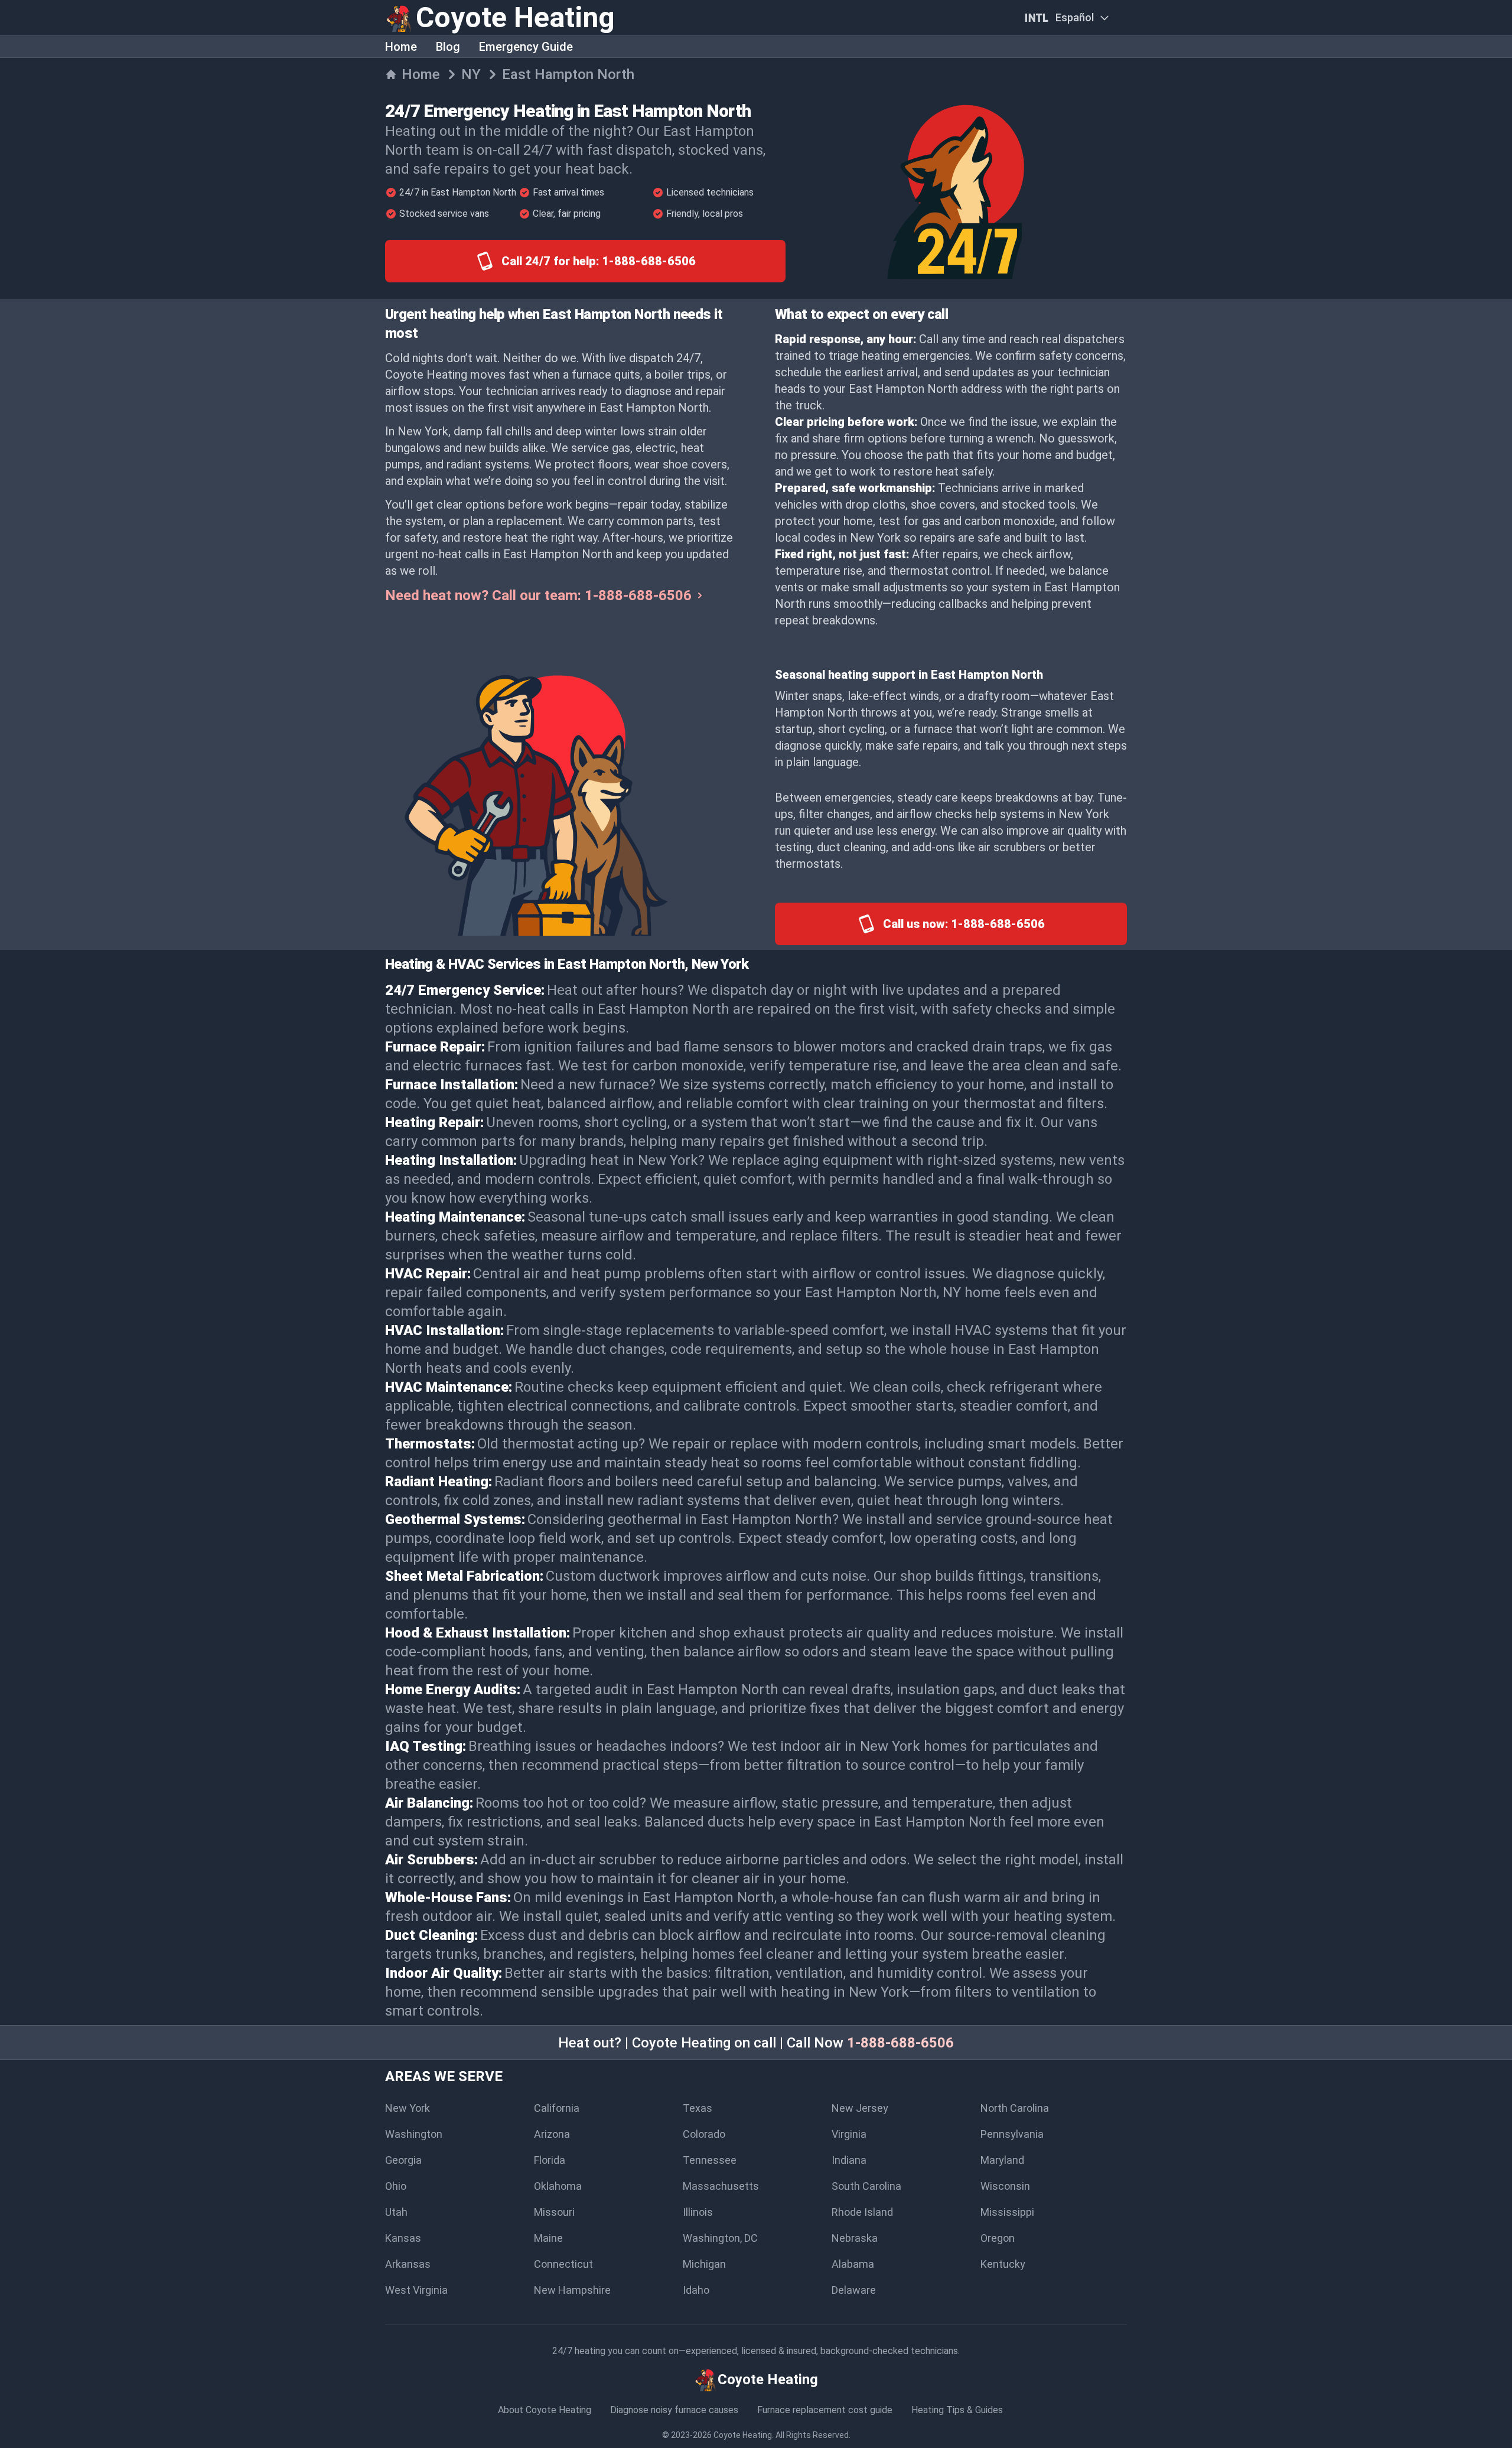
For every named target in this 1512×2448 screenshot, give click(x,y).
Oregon (998, 2238)
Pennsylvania (1012, 2134)
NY (471, 74)
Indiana (849, 2160)
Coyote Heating (743, 2435)
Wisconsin (1005, 2186)
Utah (396, 2212)
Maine (548, 2238)
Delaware (854, 2290)
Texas (698, 2108)
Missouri (554, 2212)
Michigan (704, 2264)
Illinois (698, 2212)
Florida (550, 2160)
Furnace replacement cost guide (825, 2410)
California (557, 2108)
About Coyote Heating (545, 2410)
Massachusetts (721, 2186)
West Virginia (416, 2290)
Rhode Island (862, 2212)
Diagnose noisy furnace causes (674, 2410)
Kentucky (1003, 2264)
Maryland (1002, 2160)
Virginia (849, 2134)
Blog (448, 47)
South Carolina (866, 2186)
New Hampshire (572, 2290)
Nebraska (855, 2238)
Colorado (704, 2134)
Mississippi (1007, 2212)
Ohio (396, 2186)
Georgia (403, 2160)
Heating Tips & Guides (957, 2410)
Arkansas (408, 2264)
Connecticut (563, 2264)
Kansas (403, 2238)
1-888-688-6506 (900, 2043)
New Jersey (860, 2108)
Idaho (696, 2290)
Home (401, 47)
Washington (414, 2134)
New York (408, 2108)
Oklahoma (558, 2186)
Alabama (853, 2264)
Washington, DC (720, 2238)
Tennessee (710, 2160)
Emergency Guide (526, 47)
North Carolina (1015, 2108)
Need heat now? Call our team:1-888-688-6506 (538, 595)
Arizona (552, 2134)
